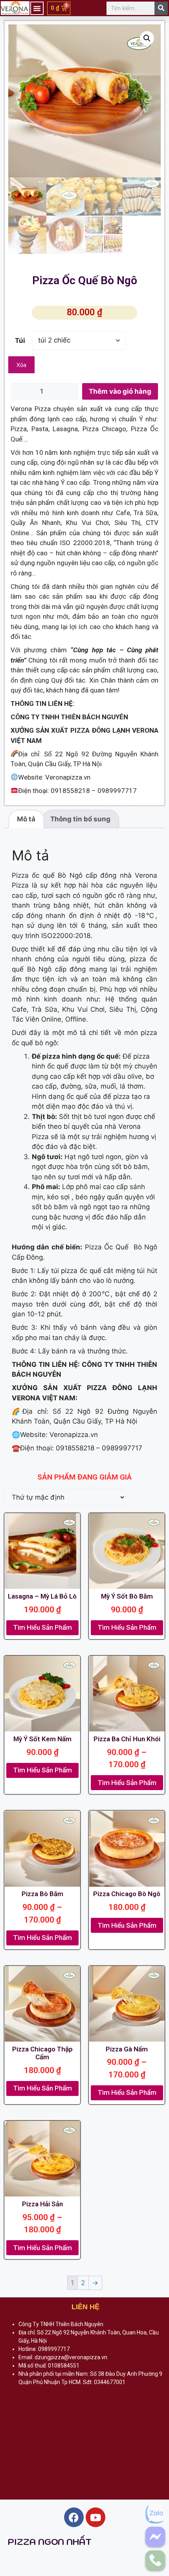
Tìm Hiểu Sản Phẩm (42, 1627)
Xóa (21, 365)
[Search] (161, 8)
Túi (20, 341)
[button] (37, 8)
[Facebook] (74, 2517)
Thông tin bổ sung (80, 819)
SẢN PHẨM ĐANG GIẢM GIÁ (84, 1477)
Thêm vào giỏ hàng (120, 391)
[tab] (26, 819)
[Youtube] (96, 2517)
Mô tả (26, 819)
